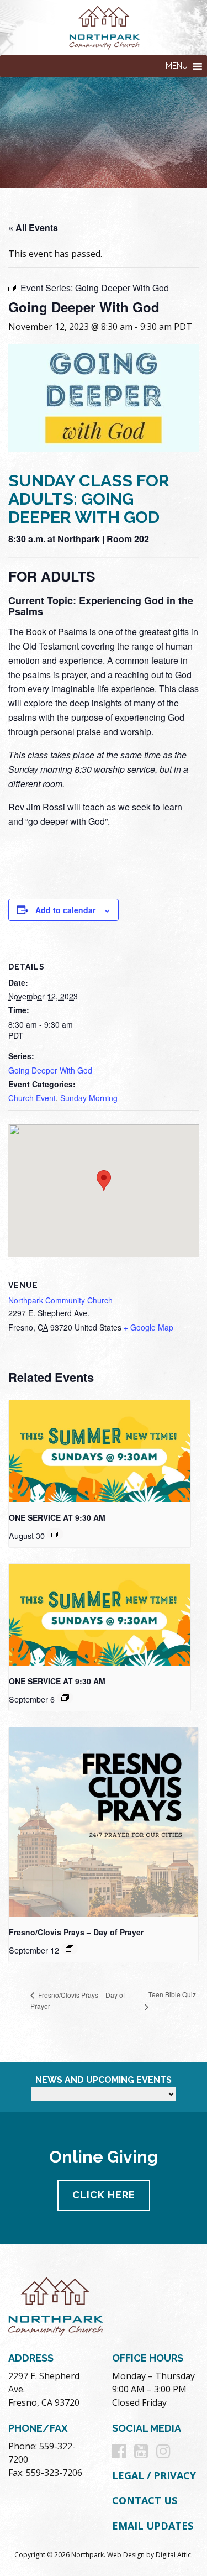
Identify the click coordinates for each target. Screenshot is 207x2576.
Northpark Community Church (60, 1300)
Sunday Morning (89, 1098)
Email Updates (153, 2526)
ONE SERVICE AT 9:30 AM (57, 1517)
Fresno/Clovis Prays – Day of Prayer (76, 1932)
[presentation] (100, 1451)
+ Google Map (148, 1327)
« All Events (33, 227)
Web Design (126, 2555)
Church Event (32, 1098)
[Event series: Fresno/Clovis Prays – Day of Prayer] (70, 1949)
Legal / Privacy (154, 2475)
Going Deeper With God (50, 1070)
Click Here (104, 2195)
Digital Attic (173, 2555)
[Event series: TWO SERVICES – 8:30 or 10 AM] (55, 1534)
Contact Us (145, 2500)
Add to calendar (65, 910)
